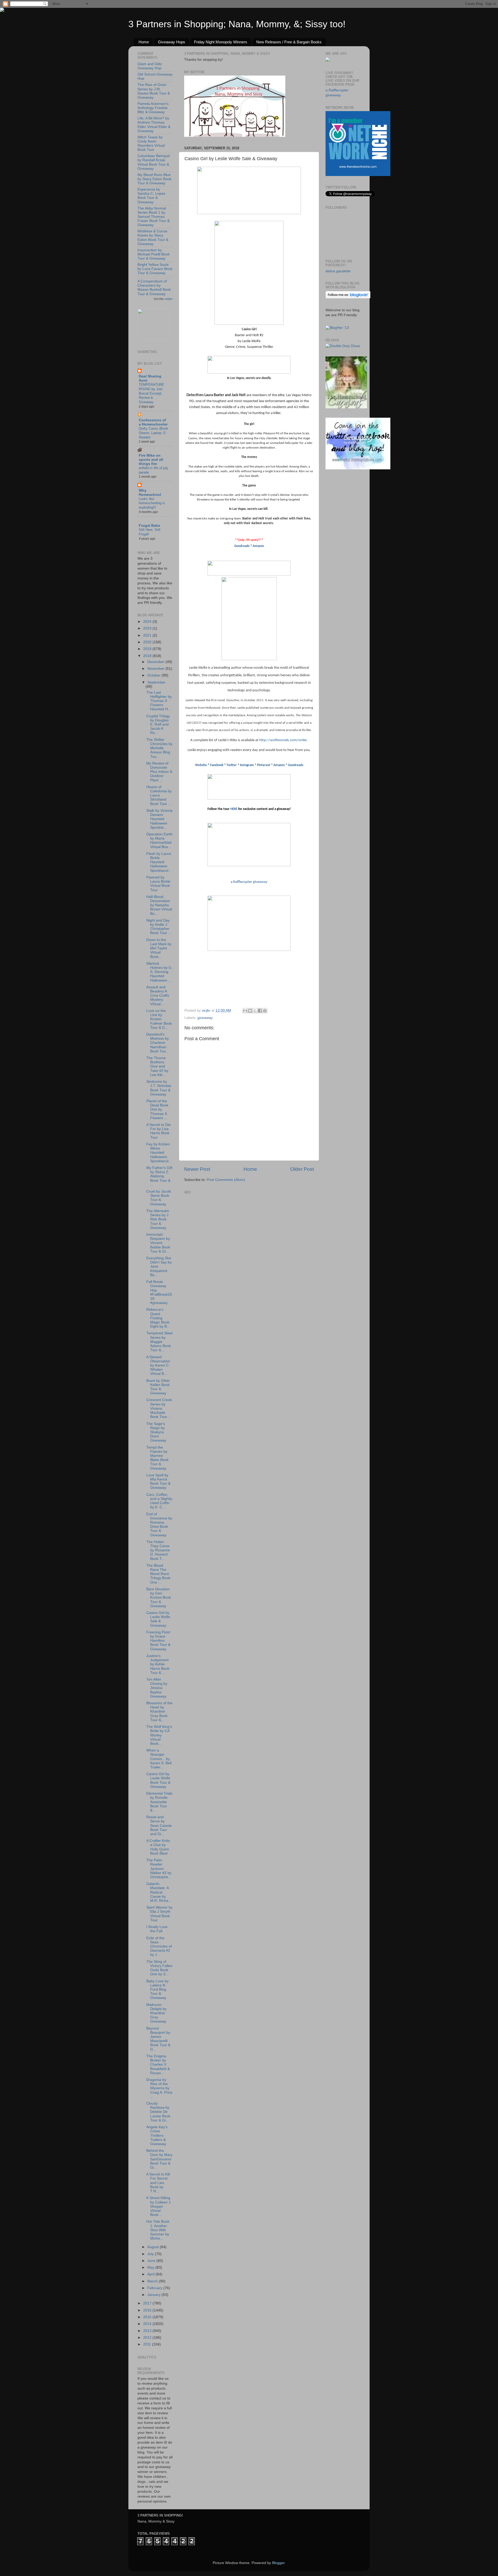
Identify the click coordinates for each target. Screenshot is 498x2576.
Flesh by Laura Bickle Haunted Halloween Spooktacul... (159, 862)
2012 (148, 2338)
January (154, 2295)
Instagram (247, 765)
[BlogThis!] (250, 1011)
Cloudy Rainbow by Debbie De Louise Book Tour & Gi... (158, 2112)
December (156, 662)
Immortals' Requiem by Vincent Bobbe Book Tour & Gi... (158, 1243)
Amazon (258, 546)
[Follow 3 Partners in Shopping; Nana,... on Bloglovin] (348, 297)
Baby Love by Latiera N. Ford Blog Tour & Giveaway (157, 1990)
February (155, 2288)
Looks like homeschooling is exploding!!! (152, 503)
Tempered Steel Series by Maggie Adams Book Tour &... (159, 1342)
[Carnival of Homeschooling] (346, 407)
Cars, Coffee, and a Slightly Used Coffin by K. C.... (159, 1501)
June (152, 2261)
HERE (234, 809)
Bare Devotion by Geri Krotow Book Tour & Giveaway (159, 1598)
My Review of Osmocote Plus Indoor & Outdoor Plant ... (159, 772)
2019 (148, 649)
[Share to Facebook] (260, 1011)
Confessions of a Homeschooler (153, 422)
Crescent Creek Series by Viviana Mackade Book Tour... (159, 1408)
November (156, 669)
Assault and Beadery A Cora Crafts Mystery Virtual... (158, 996)
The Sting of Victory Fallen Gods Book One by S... (159, 1968)
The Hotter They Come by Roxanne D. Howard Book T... (158, 1550)
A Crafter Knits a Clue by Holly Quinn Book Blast (158, 1847)
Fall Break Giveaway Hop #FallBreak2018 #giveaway (159, 1292)
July (151, 2254)
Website (201, 765)
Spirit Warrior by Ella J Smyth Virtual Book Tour (159, 1914)
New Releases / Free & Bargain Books (289, 42)
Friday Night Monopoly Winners (221, 42)
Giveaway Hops (172, 42)
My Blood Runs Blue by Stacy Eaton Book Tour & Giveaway (154, 179)
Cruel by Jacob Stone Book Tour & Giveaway (159, 1198)
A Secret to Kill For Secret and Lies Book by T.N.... (158, 2183)
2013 (148, 2331)
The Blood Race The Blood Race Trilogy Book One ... (158, 1574)
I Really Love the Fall (157, 1929)
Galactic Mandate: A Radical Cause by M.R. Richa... (159, 1892)
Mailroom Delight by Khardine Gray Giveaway (156, 2013)
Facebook (217, 765)
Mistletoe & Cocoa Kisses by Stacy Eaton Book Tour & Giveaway (153, 238)
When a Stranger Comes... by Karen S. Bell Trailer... (159, 1759)
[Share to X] (255, 1011)
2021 (148, 635)
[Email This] (245, 1011)
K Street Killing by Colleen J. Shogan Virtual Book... (159, 2206)
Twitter (232, 765)
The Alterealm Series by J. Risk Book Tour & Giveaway (158, 1219)
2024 (148, 622)
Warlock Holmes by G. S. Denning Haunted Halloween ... (159, 972)
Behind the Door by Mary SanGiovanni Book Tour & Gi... (159, 2159)
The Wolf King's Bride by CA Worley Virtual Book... (159, 1735)
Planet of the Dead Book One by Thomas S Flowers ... (157, 1110)
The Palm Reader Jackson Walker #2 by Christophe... (159, 1869)
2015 (148, 2317)
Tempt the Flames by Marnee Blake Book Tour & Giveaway (157, 1458)
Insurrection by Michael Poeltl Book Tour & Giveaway (154, 254)
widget (168, 299)
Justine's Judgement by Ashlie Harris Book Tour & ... (158, 1664)
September (156, 682)
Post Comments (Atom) (226, 1180)
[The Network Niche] (358, 175)
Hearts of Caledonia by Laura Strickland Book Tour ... (159, 795)
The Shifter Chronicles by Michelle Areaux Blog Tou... (159, 748)
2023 (148, 628)
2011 (148, 2344)
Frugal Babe (150, 526)
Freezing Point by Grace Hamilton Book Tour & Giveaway (158, 1641)
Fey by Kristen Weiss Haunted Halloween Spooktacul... (159, 1153)
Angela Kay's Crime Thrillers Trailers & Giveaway (157, 2135)
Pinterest (264, 765)
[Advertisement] (223, 1228)
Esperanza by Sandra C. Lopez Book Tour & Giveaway (151, 196)
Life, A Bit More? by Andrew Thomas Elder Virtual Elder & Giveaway (154, 125)
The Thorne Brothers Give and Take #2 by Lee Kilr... (157, 1066)
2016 (148, 2310)
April (151, 2274)
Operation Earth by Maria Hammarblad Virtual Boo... (159, 841)
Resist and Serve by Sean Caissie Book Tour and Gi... (159, 1825)
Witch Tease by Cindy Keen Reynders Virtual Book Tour (151, 144)
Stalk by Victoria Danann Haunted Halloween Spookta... (159, 819)
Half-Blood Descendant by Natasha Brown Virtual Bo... (159, 905)
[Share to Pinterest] (265, 1011)
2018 (148, 656)
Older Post (302, 1169)
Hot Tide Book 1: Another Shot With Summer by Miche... (158, 2230)
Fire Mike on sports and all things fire (151, 460)
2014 (148, 2324)
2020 (148, 642)
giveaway (205, 1018)
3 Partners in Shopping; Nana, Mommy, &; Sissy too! (237, 24)
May (151, 2267)
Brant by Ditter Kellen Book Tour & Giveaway (158, 1387)
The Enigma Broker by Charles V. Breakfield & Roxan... (158, 2065)
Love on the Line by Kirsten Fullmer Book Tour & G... (159, 1019)
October (154, 675)
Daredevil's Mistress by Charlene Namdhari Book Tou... (158, 1043)
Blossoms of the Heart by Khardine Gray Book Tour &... (159, 1712)
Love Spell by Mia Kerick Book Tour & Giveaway (158, 1482)
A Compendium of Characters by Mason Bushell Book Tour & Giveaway (154, 288)
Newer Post (197, 1169)
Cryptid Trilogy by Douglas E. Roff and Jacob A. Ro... (158, 725)
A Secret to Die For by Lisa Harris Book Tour (158, 1131)
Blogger (278, 2563)
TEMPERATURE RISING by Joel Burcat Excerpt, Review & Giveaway (151, 393)
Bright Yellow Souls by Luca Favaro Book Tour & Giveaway (155, 269)
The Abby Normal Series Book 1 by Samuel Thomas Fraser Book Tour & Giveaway (154, 217)
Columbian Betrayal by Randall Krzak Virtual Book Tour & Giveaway (154, 162)
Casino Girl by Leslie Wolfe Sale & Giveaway (158, 1619)
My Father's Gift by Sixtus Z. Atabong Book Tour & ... (159, 1176)
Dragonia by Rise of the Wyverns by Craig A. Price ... (159, 2088)
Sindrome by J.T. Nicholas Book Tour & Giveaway (159, 1088)
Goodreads (242, 546)
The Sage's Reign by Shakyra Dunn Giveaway (156, 1432)
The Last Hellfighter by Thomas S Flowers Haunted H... (159, 701)
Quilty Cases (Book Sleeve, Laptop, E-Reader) (153, 433)
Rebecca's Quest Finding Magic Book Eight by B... (158, 1318)
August (154, 2247)
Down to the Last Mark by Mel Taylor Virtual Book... (159, 948)
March (153, 2281)
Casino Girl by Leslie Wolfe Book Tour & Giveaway (158, 1780)
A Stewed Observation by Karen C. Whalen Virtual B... (158, 1365)
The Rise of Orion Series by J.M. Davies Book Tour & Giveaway (154, 91)
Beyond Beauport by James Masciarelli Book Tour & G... (158, 2039)
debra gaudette (338, 271)
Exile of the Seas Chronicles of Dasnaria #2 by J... (159, 1946)
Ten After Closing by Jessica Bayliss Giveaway (157, 1688)
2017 (148, 2303)
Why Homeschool (150, 493)
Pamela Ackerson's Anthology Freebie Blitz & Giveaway (153, 108)
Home (144, 42)
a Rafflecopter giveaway (249, 882)
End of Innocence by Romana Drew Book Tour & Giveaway (159, 1525)
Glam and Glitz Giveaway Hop (150, 66)
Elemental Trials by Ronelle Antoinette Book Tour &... (159, 1802)
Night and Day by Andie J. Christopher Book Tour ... (159, 927)
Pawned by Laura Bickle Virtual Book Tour (158, 884)
